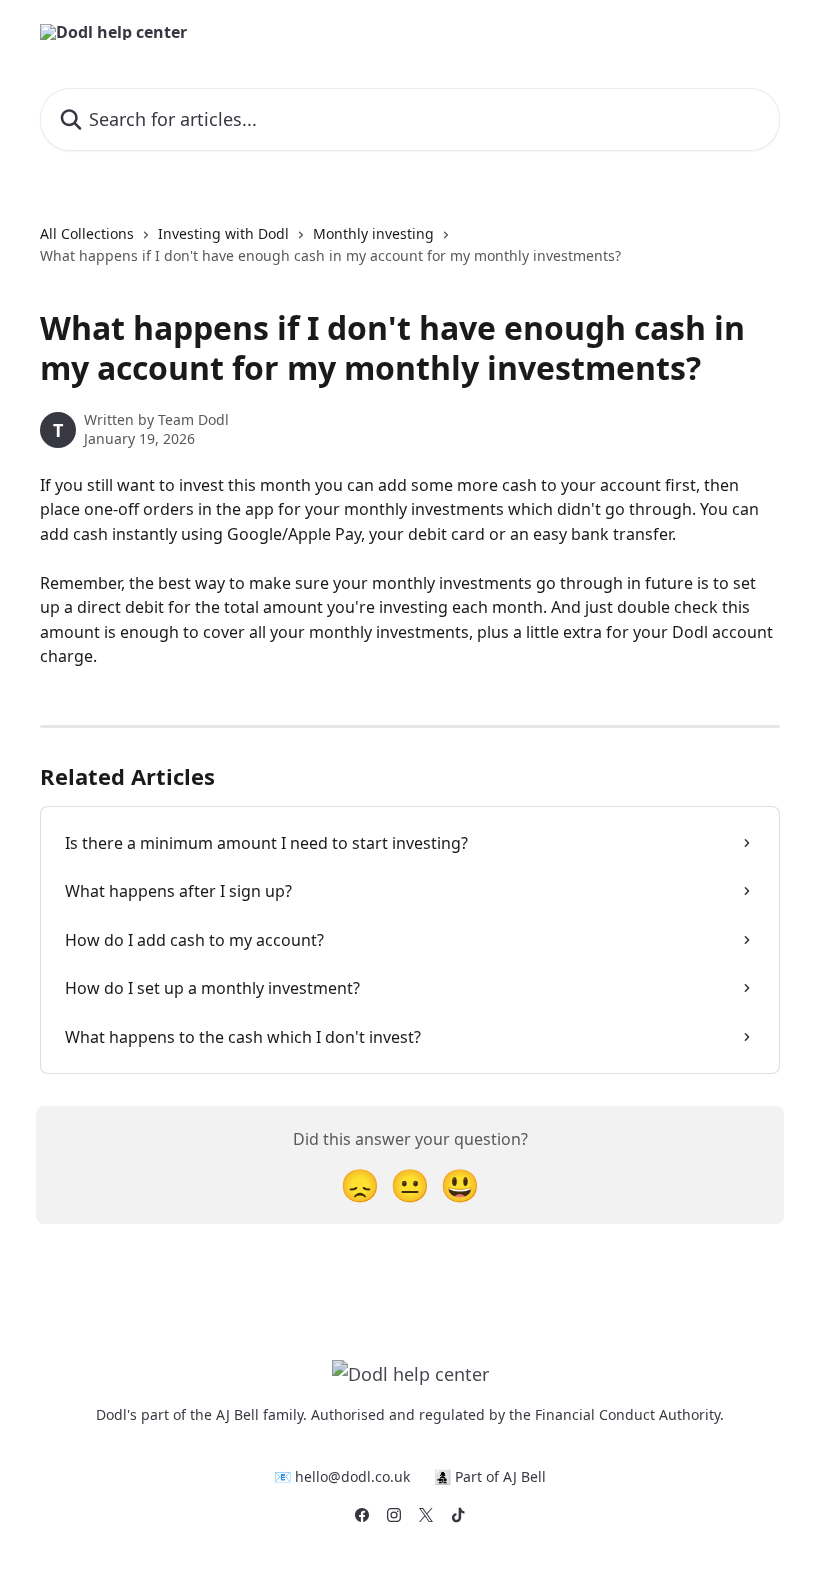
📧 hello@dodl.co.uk (342, 1476)
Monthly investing (373, 233)
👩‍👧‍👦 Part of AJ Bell (490, 1476)
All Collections (87, 233)
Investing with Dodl (223, 233)
